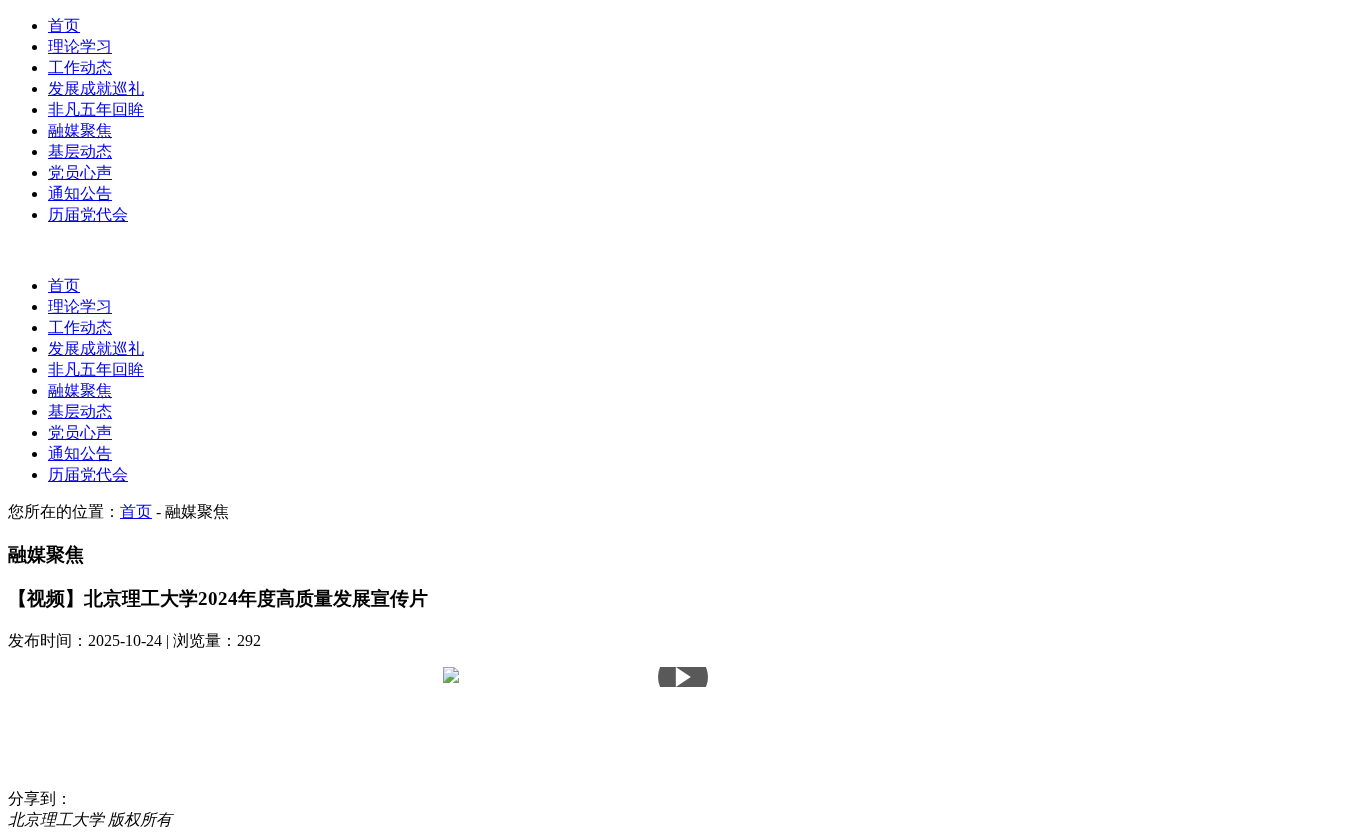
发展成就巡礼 (96, 88)
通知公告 (80, 193)
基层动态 (80, 151)
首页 (64, 25)
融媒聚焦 (80, 130)
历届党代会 (88, 214)
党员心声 (80, 172)
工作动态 (80, 67)
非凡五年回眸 (96, 109)
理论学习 (80, 46)
